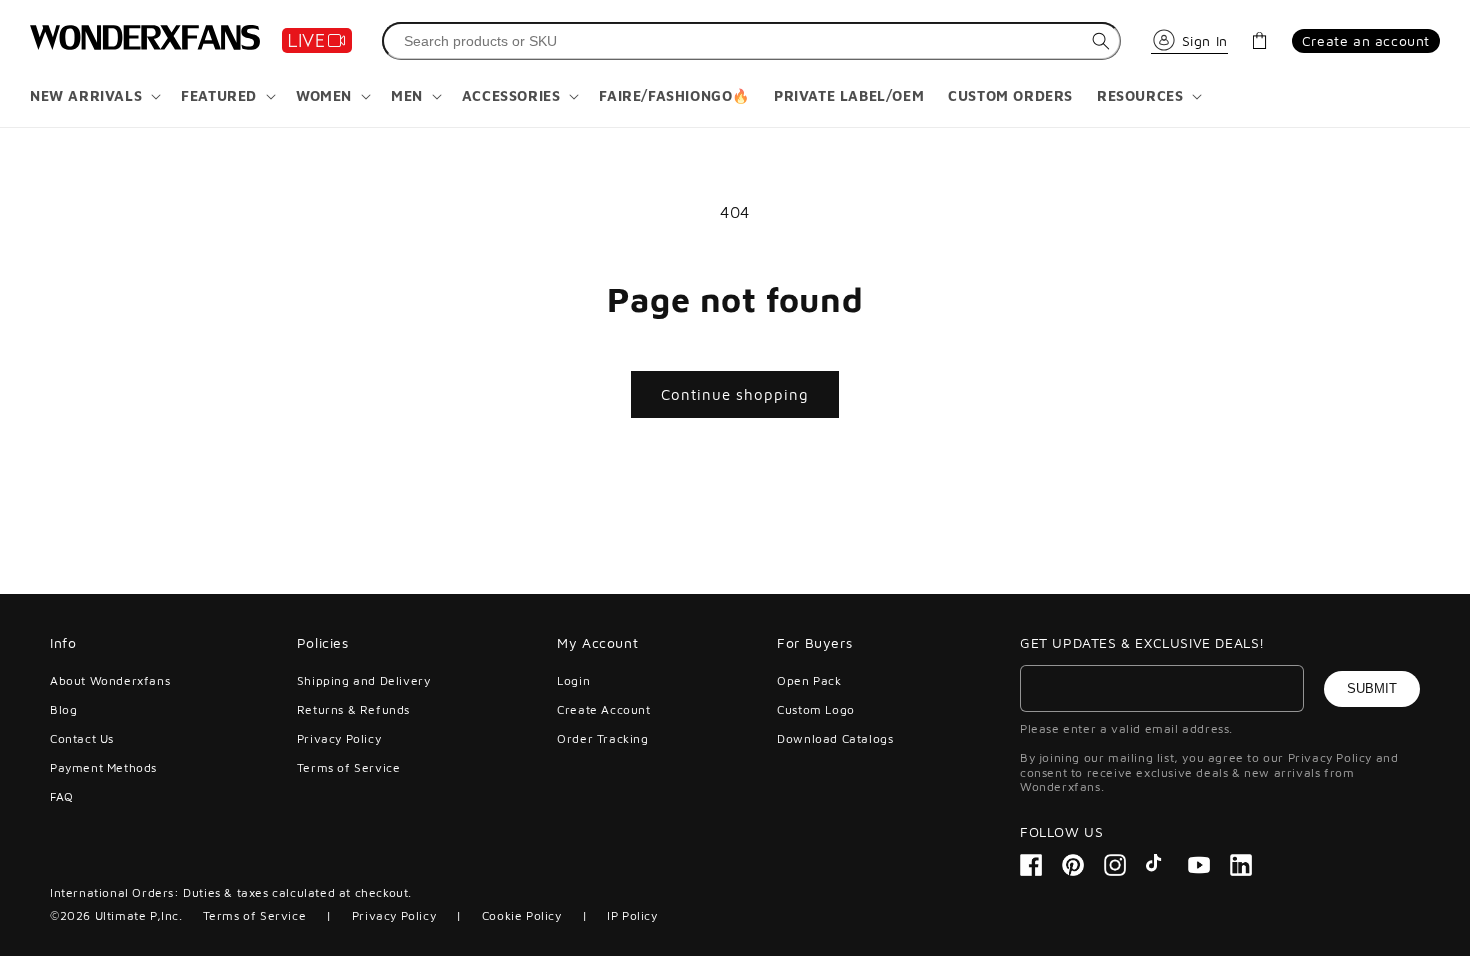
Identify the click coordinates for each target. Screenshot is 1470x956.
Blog (63, 709)
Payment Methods (103, 767)
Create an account (1366, 40)
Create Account (603, 709)
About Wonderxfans (110, 681)
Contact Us (82, 738)
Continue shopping (735, 394)
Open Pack (809, 681)
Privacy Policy (339, 738)
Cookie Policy (522, 915)
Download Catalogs (835, 738)
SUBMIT (1372, 688)
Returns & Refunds (353, 709)
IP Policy (632, 915)
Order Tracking (602, 738)
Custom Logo (816, 709)
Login (573, 681)
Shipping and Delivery (364, 681)
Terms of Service (349, 767)
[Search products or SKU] (1101, 41)
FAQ (62, 796)
